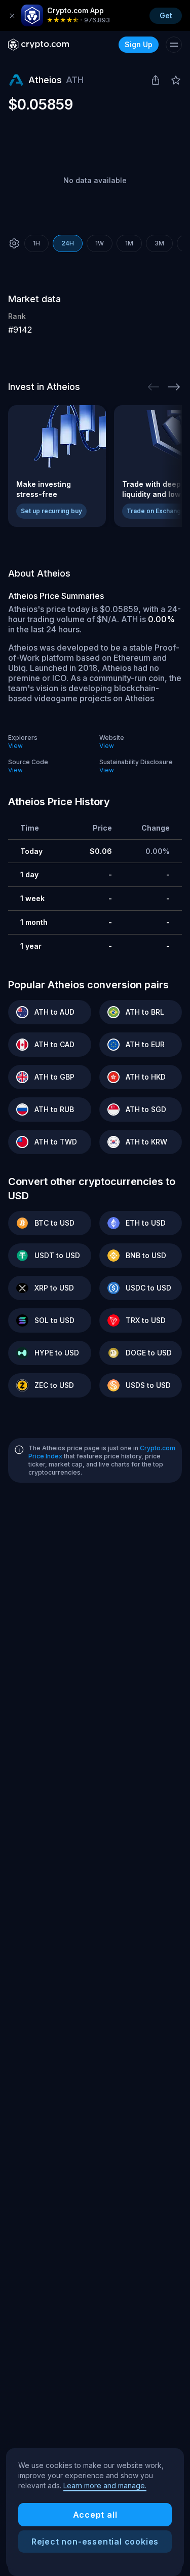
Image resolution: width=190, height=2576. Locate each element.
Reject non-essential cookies (95, 2542)
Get (166, 15)
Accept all (95, 2515)
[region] (95, 2509)
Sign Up (139, 44)
